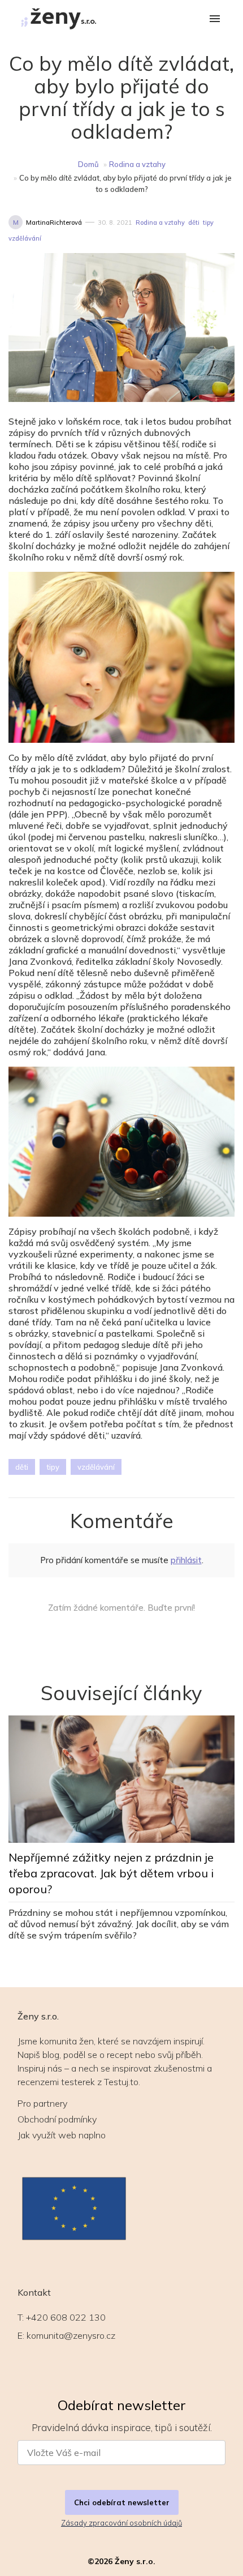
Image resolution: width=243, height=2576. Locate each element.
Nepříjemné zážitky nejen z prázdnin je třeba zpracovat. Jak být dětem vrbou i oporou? (111, 1873)
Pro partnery (42, 2103)
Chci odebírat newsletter (122, 2502)
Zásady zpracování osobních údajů (121, 2523)
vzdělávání (25, 238)
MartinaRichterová (54, 222)
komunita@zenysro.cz (71, 2335)
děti (194, 222)
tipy (208, 222)
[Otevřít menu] (215, 20)
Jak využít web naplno (62, 2135)
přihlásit (186, 1560)
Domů (88, 164)
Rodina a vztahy (137, 164)
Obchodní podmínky (57, 2119)
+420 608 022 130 (66, 2317)
